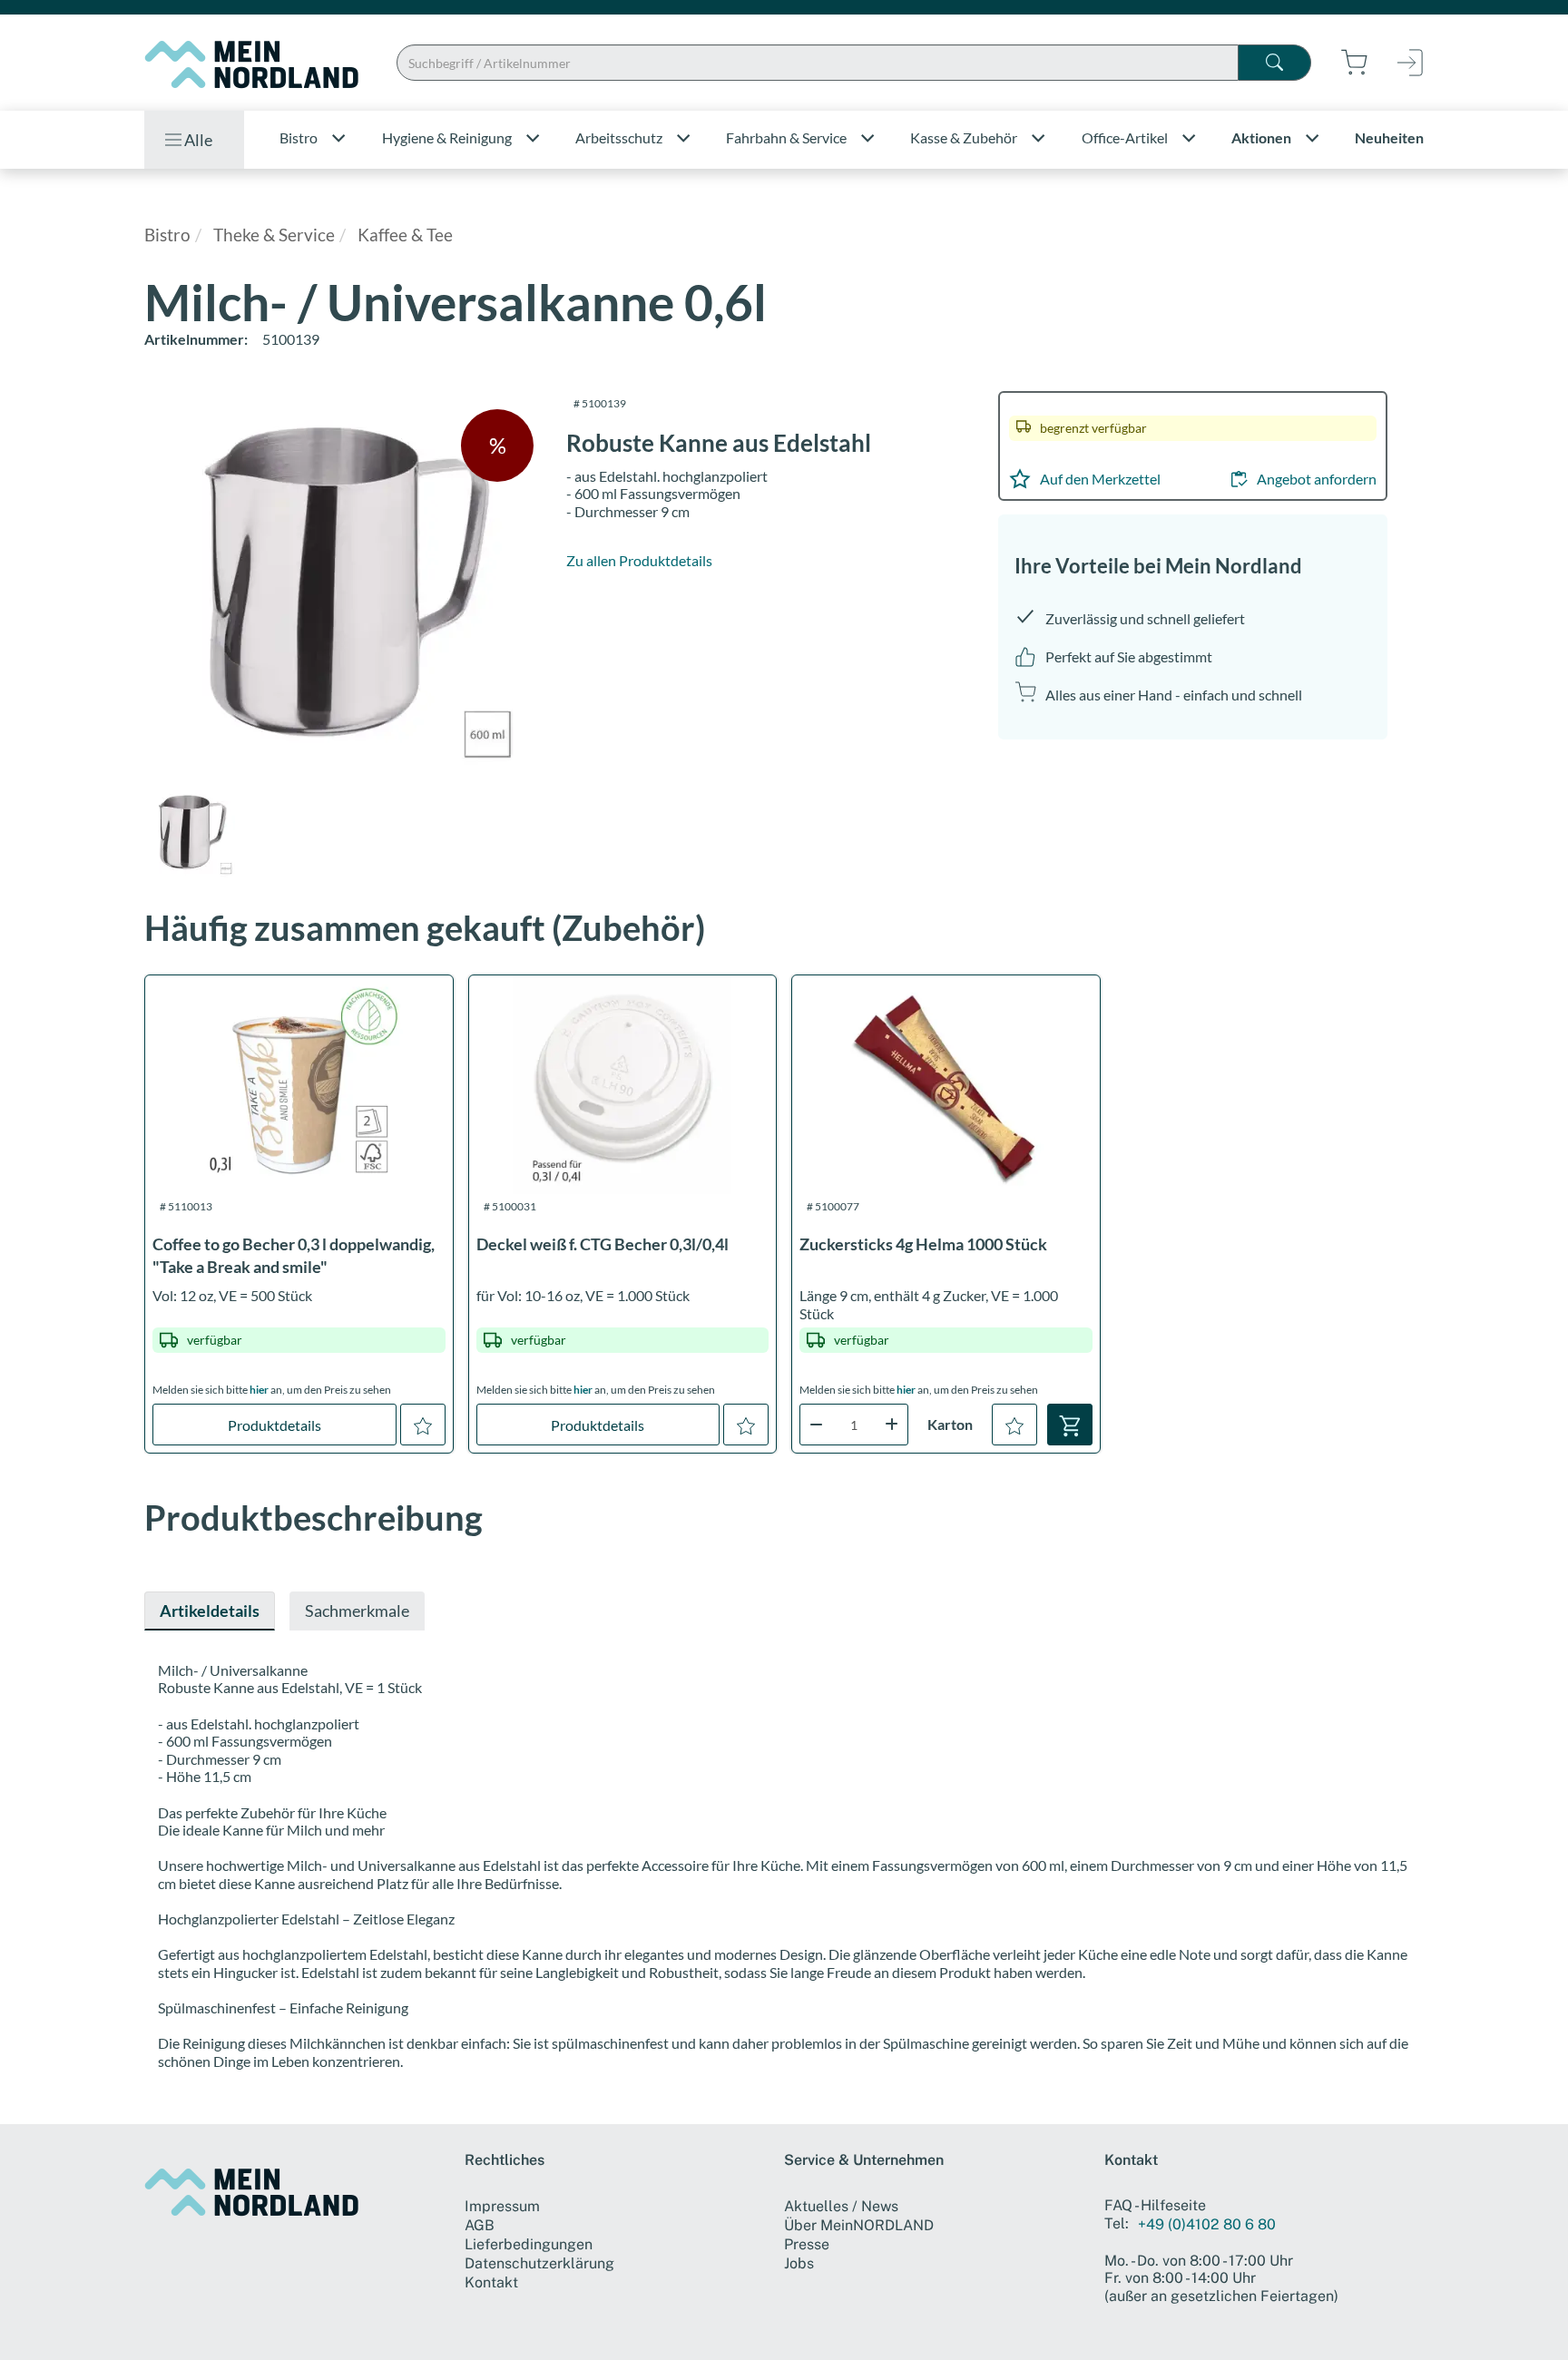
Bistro (167, 235)
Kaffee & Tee (405, 235)
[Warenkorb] (1070, 1425)
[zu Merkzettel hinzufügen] (423, 1425)
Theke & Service (274, 235)
